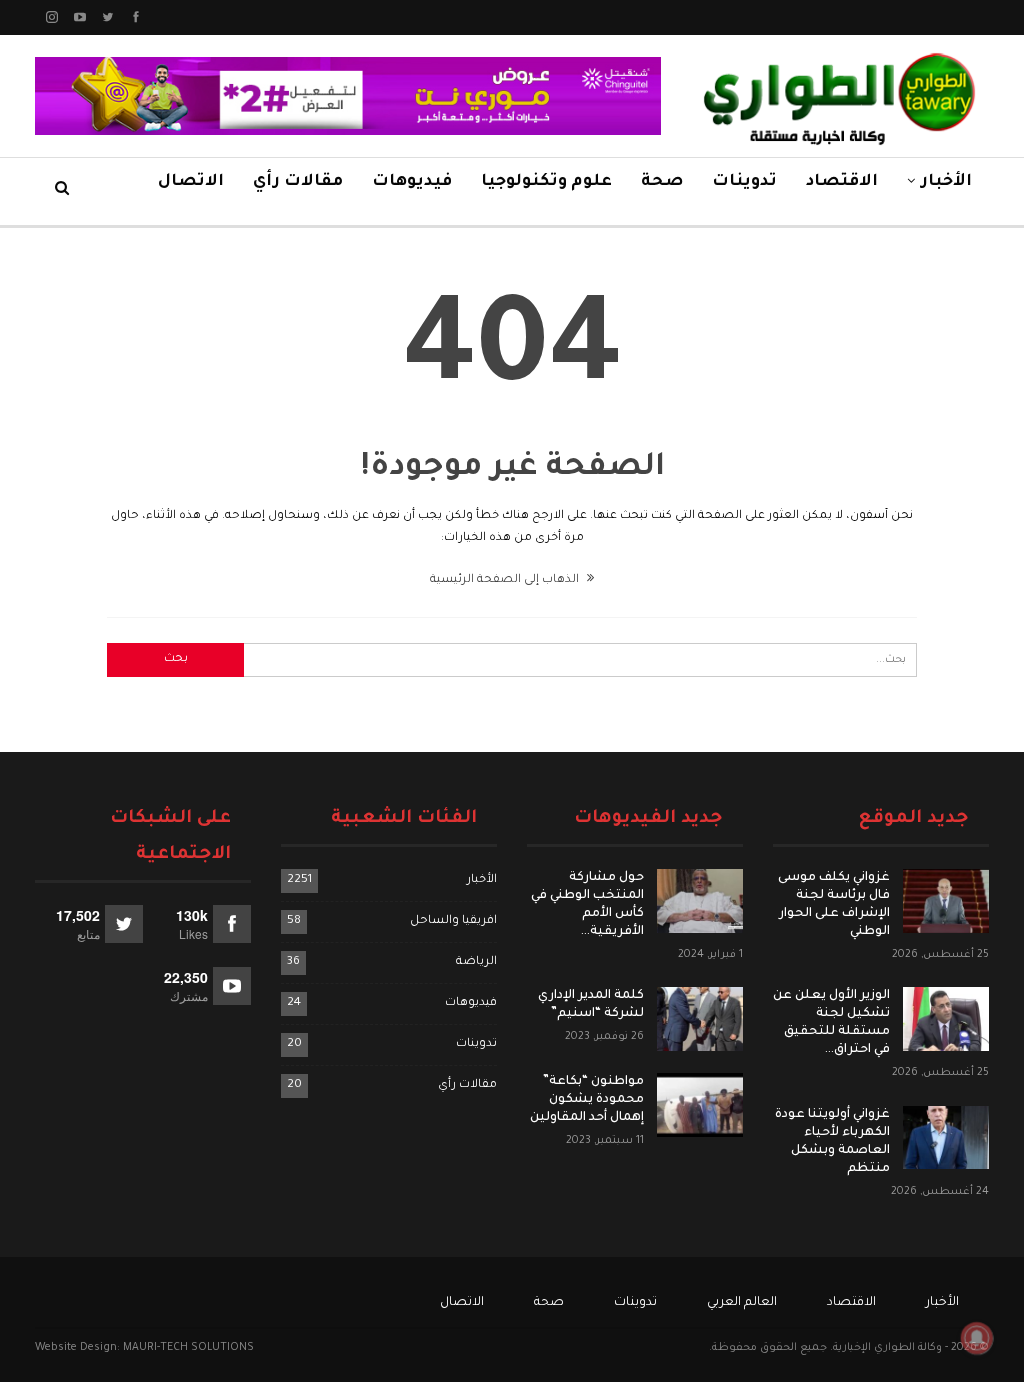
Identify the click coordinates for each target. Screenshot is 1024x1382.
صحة (662, 182)
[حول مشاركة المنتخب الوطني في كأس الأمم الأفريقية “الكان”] (700, 901)
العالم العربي (742, 1303)
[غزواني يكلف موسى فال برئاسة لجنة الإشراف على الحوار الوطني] (946, 901)
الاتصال (191, 182)
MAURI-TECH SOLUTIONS (188, 1348)
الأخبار (946, 182)
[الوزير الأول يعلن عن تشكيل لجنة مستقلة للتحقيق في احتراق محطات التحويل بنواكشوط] (946, 1019)
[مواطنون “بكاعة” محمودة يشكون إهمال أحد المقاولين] (700, 1105)
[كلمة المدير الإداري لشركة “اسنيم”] (700, 1019)
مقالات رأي (298, 182)
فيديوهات (412, 182)
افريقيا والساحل (453, 921)
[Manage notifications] (977, 1338)
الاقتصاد (842, 182)
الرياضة (476, 962)
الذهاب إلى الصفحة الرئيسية (506, 580)
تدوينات (744, 182)
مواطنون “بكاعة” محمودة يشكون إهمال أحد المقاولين (587, 1100)
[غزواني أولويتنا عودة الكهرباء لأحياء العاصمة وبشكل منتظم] (946, 1138)
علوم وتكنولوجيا (546, 182)
